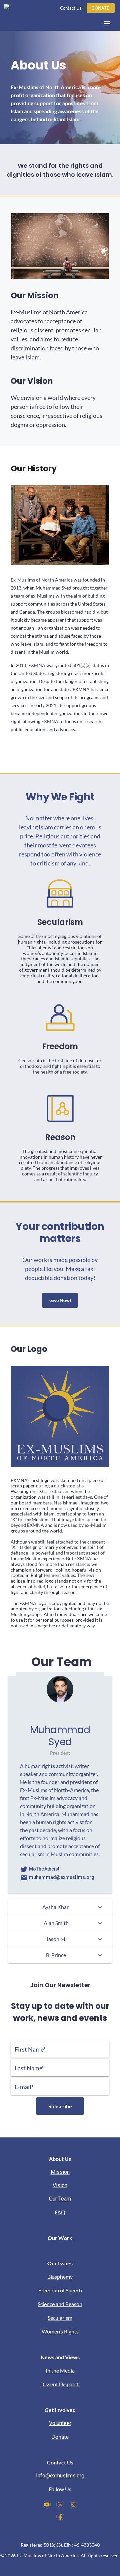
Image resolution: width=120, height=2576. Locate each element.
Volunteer (60, 2423)
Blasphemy (60, 2277)
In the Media (60, 2370)
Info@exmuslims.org (60, 2476)
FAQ (60, 2212)
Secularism (60, 2318)
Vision (60, 2185)
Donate (60, 2437)
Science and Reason (60, 2304)
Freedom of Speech (60, 2290)
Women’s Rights (60, 2331)
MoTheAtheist (44, 1869)
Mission (60, 2172)
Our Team (60, 2199)
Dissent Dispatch (60, 2384)
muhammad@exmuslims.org (61, 1877)
